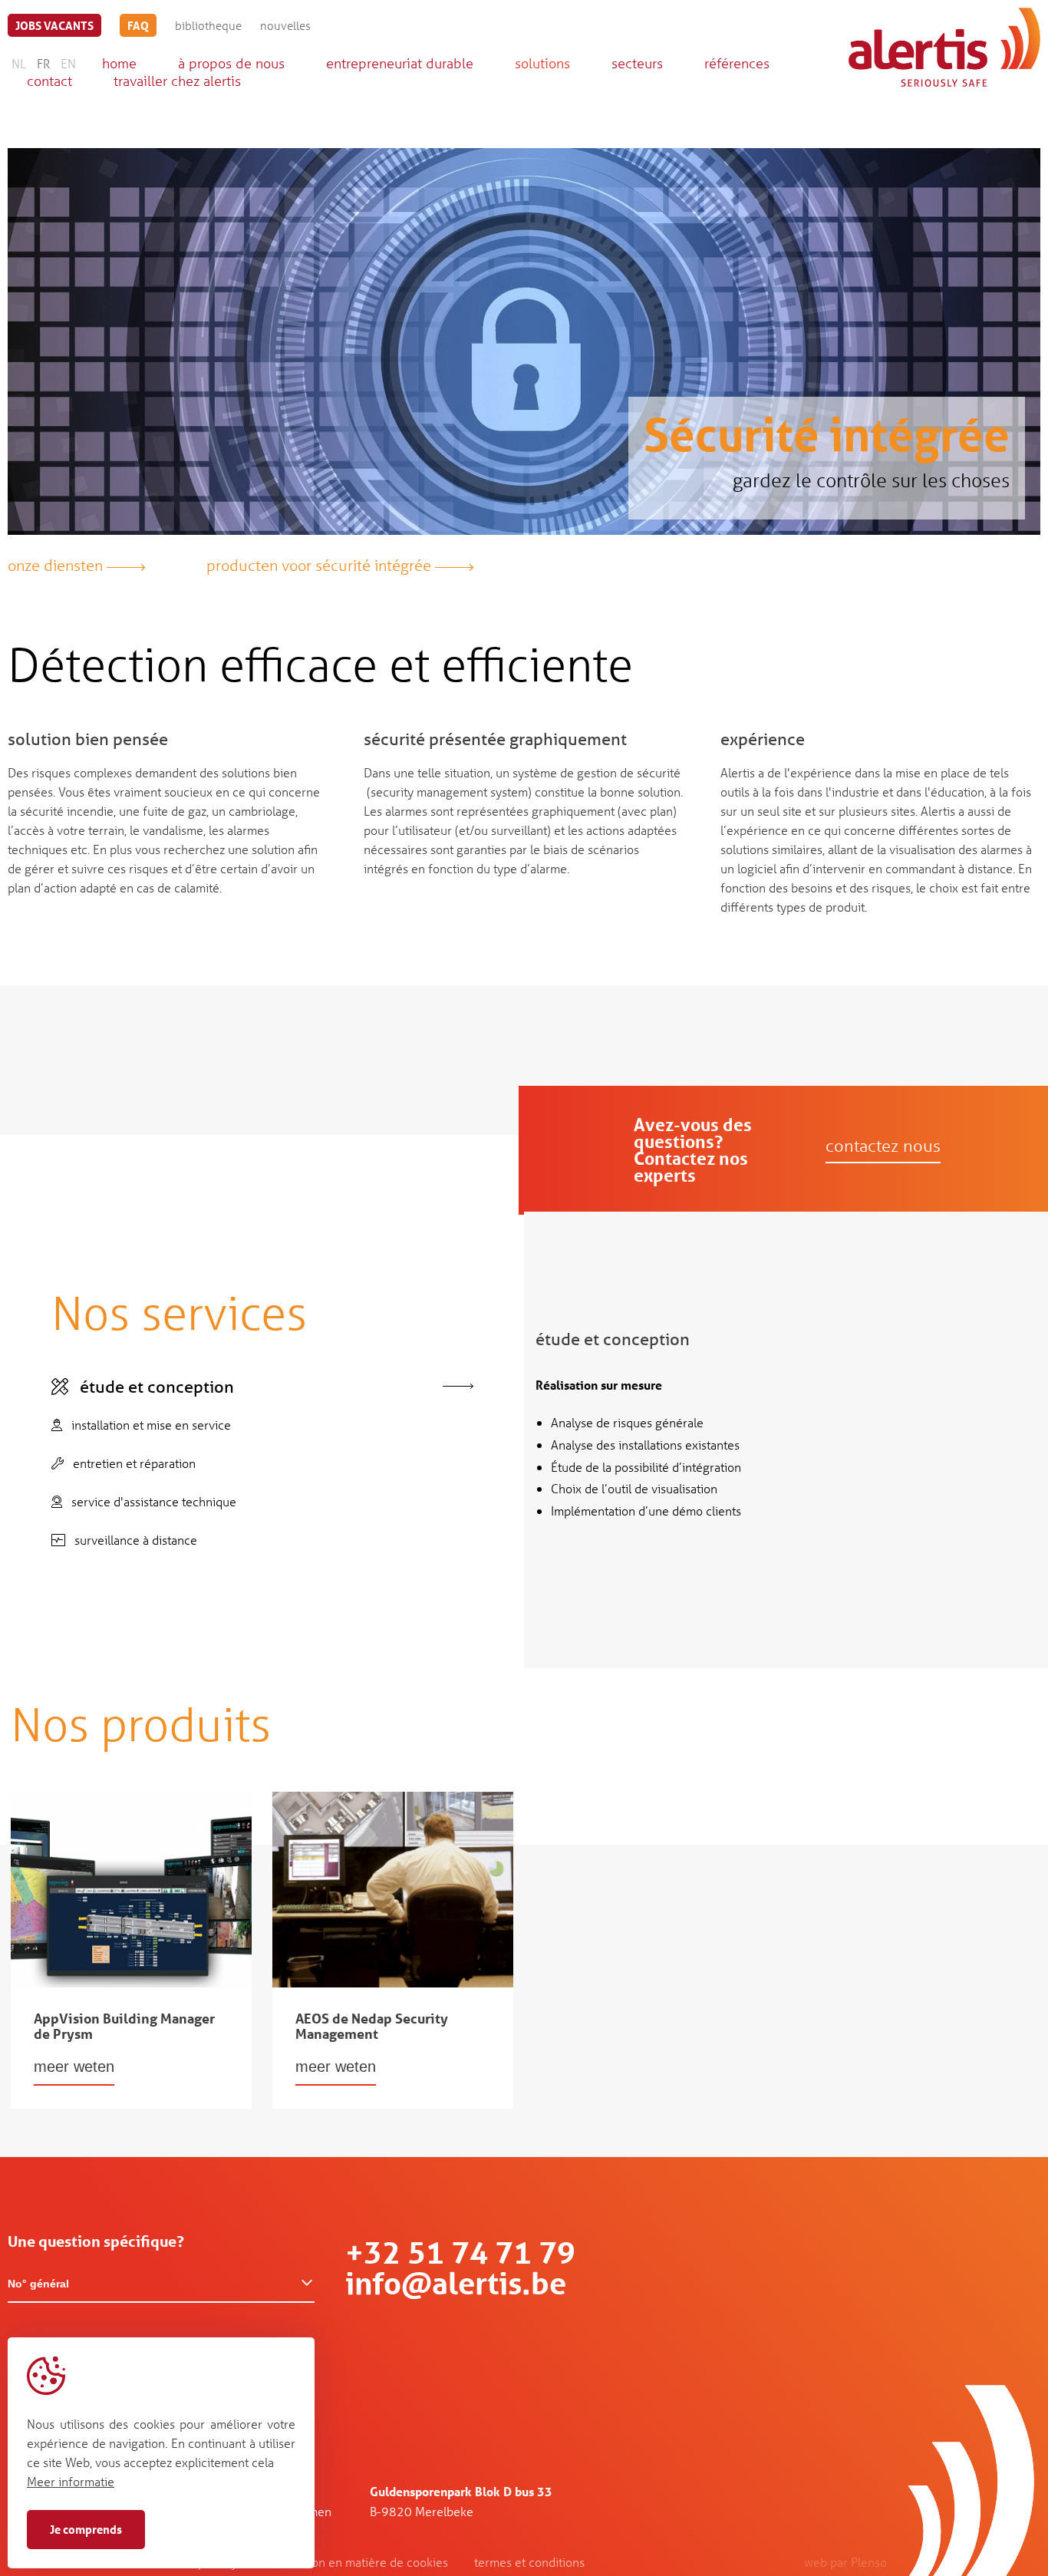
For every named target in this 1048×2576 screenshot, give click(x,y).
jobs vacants (54, 25)
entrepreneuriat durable (400, 63)
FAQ (138, 25)
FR (43, 63)
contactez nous (883, 1146)
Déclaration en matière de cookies (356, 2562)
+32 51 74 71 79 (460, 2253)
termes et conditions (529, 2562)
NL (19, 63)
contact (49, 81)
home (119, 63)
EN (68, 63)
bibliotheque (208, 25)
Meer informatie (71, 2481)
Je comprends (86, 2529)
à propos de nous (231, 63)
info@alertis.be (456, 2283)
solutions (542, 63)
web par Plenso (845, 2562)
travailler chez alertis (177, 81)
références (737, 63)
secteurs (637, 63)
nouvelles (285, 25)
